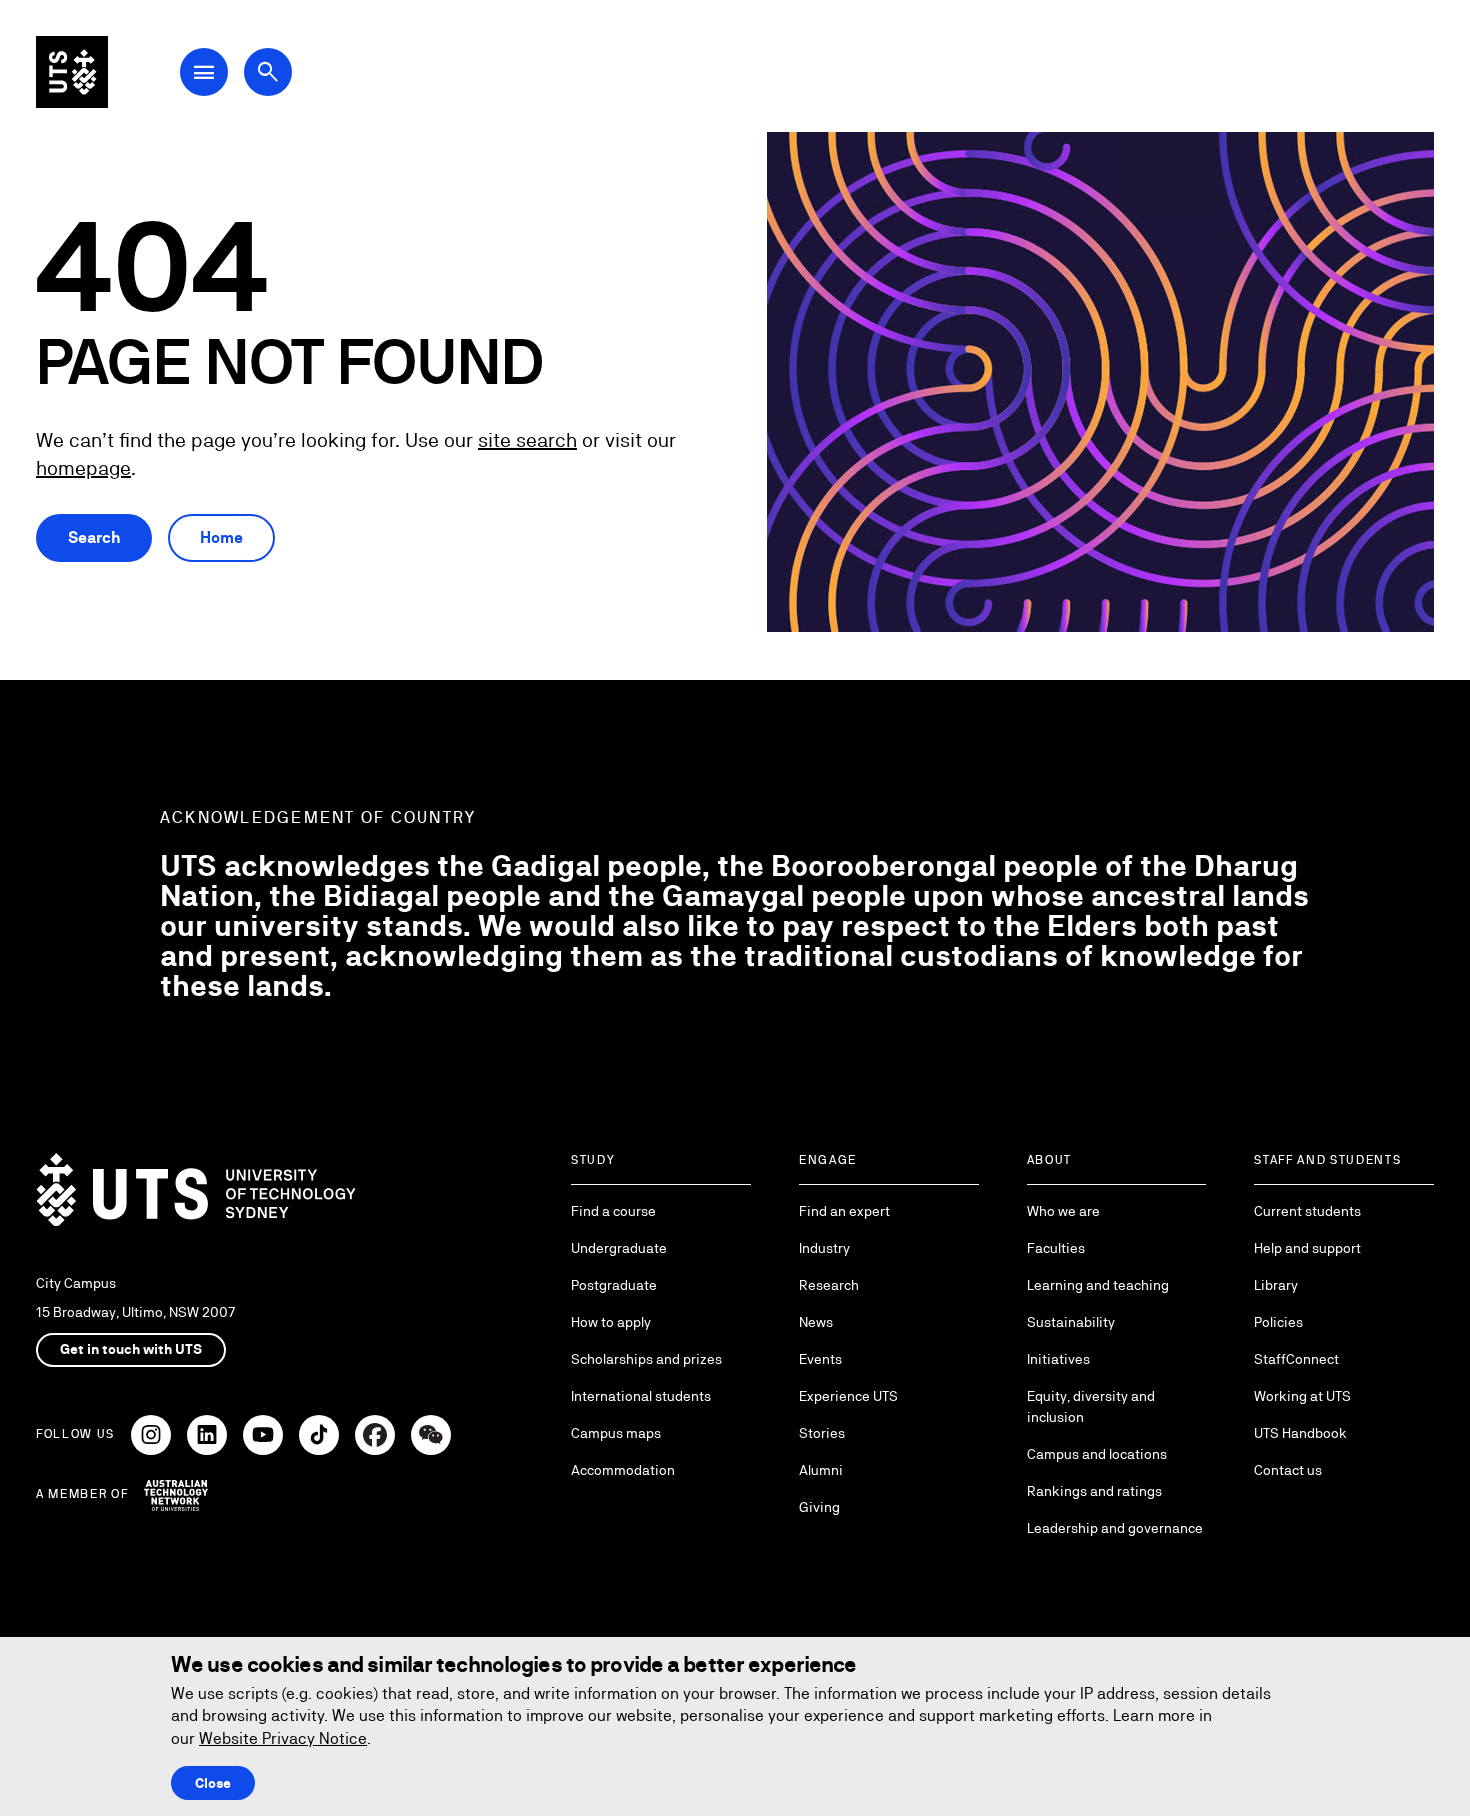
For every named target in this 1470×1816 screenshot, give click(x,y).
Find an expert (844, 1211)
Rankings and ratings (1094, 1491)
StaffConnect (1296, 1359)
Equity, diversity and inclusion (1091, 1406)
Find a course (613, 1211)
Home (221, 537)
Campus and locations (1097, 1454)
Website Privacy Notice (283, 1738)
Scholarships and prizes (646, 1359)
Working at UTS (1302, 1396)
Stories (822, 1433)
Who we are (1063, 1211)
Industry (824, 1248)
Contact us (1288, 1470)
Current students (1307, 1211)
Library (1276, 1285)
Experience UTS (848, 1396)
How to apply (611, 1322)
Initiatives (1058, 1359)
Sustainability (1071, 1322)
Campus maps (616, 1433)
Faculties (1056, 1248)
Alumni (821, 1470)
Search (94, 537)
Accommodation (623, 1470)
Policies (1278, 1322)
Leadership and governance (1115, 1528)
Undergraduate (619, 1248)
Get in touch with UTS (131, 1349)
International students (641, 1396)
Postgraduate (614, 1285)
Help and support (1307, 1248)
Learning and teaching (1098, 1285)
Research (829, 1285)
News (816, 1322)
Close (213, 1783)
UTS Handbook (1300, 1433)
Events (820, 1359)
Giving (819, 1507)
